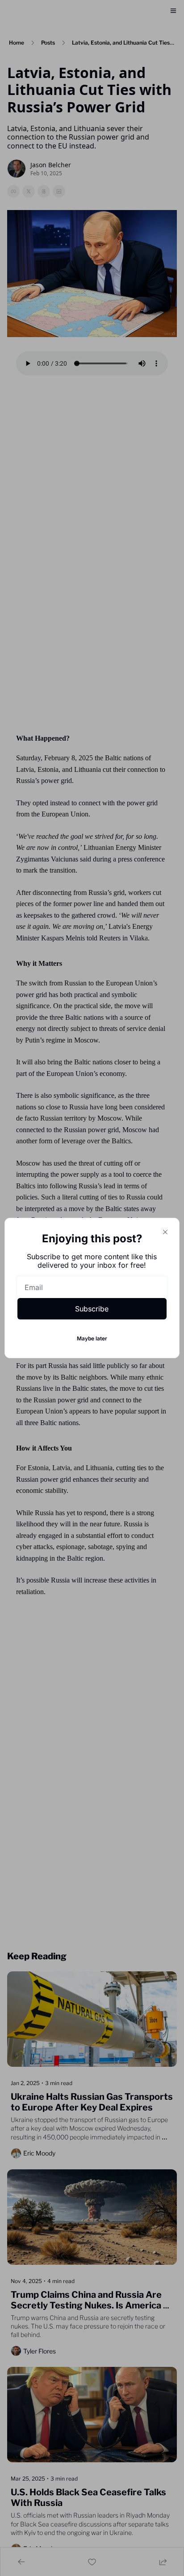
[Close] (165, 1232)
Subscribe (92, 1309)
